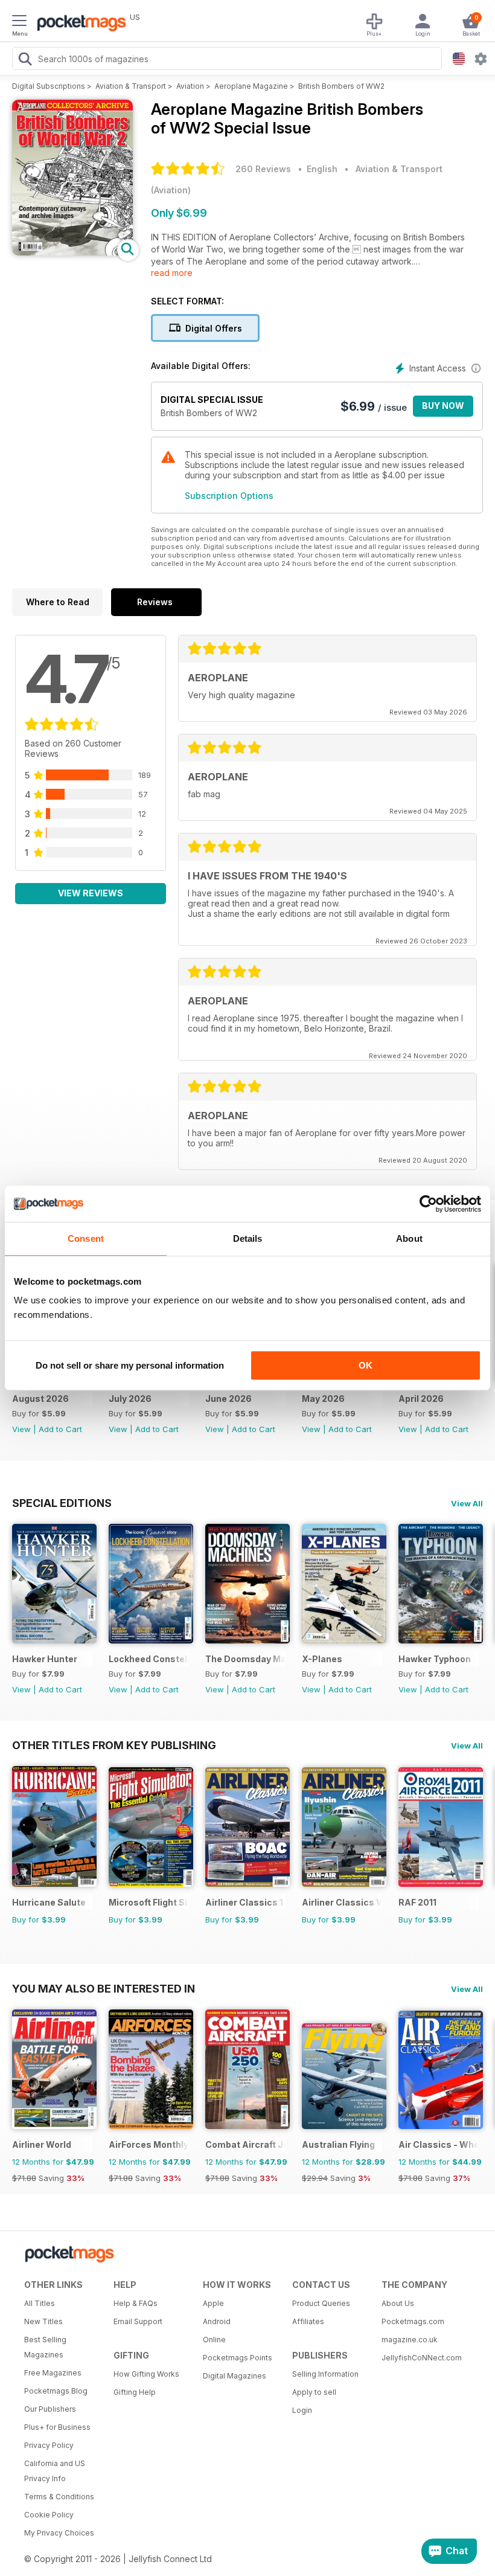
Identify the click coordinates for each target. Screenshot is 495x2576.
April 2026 (421, 1399)
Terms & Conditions (59, 2497)
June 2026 (228, 1399)
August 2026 (40, 1399)
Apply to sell (314, 2392)
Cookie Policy (49, 2515)
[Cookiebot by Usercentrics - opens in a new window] (428, 1204)
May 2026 (323, 1399)
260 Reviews (263, 169)
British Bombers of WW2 (341, 86)
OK (366, 1365)
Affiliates (308, 2321)
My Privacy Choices (59, 2533)
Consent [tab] (86, 1238)
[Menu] (19, 22)
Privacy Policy (49, 2445)
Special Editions (62, 1503)
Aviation (190, 86)
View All (467, 1503)
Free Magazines (53, 2373)
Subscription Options (229, 496)
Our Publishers (50, 2409)
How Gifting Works (146, 2374)
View (21, 1429)
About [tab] (409, 1238)
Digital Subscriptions (49, 86)
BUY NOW (443, 406)
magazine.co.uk (410, 2340)
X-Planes (322, 1659)
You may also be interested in (104, 1988)
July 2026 (130, 1399)
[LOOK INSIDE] (72, 252)
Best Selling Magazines (45, 2347)
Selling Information (325, 2374)
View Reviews (91, 893)
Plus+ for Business (57, 2427)
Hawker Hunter (45, 1659)
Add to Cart (60, 1429)
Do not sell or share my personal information (130, 1365)
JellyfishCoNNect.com (422, 2358)
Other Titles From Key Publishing (114, 1745)
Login (302, 2410)
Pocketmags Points (238, 2358)
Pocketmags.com (413, 2321)
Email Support (138, 2321)
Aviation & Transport (131, 86)
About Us (398, 2303)
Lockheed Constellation (149, 1659)
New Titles (43, 2321)
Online (214, 2340)
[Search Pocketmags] (25, 60)
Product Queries (321, 2303)
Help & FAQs (136, 2303)
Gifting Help (135, 2392)
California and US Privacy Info (55, 2471)
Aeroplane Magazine (251, 86)
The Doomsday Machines (245, 1659)
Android (217, 2321)
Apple (213, 2303)
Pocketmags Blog (56, 2391)
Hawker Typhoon (435, 1659)
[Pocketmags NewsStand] (78, 24)
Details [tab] (248, 1238)
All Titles (40, 2303)
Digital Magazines (235, 2376)
